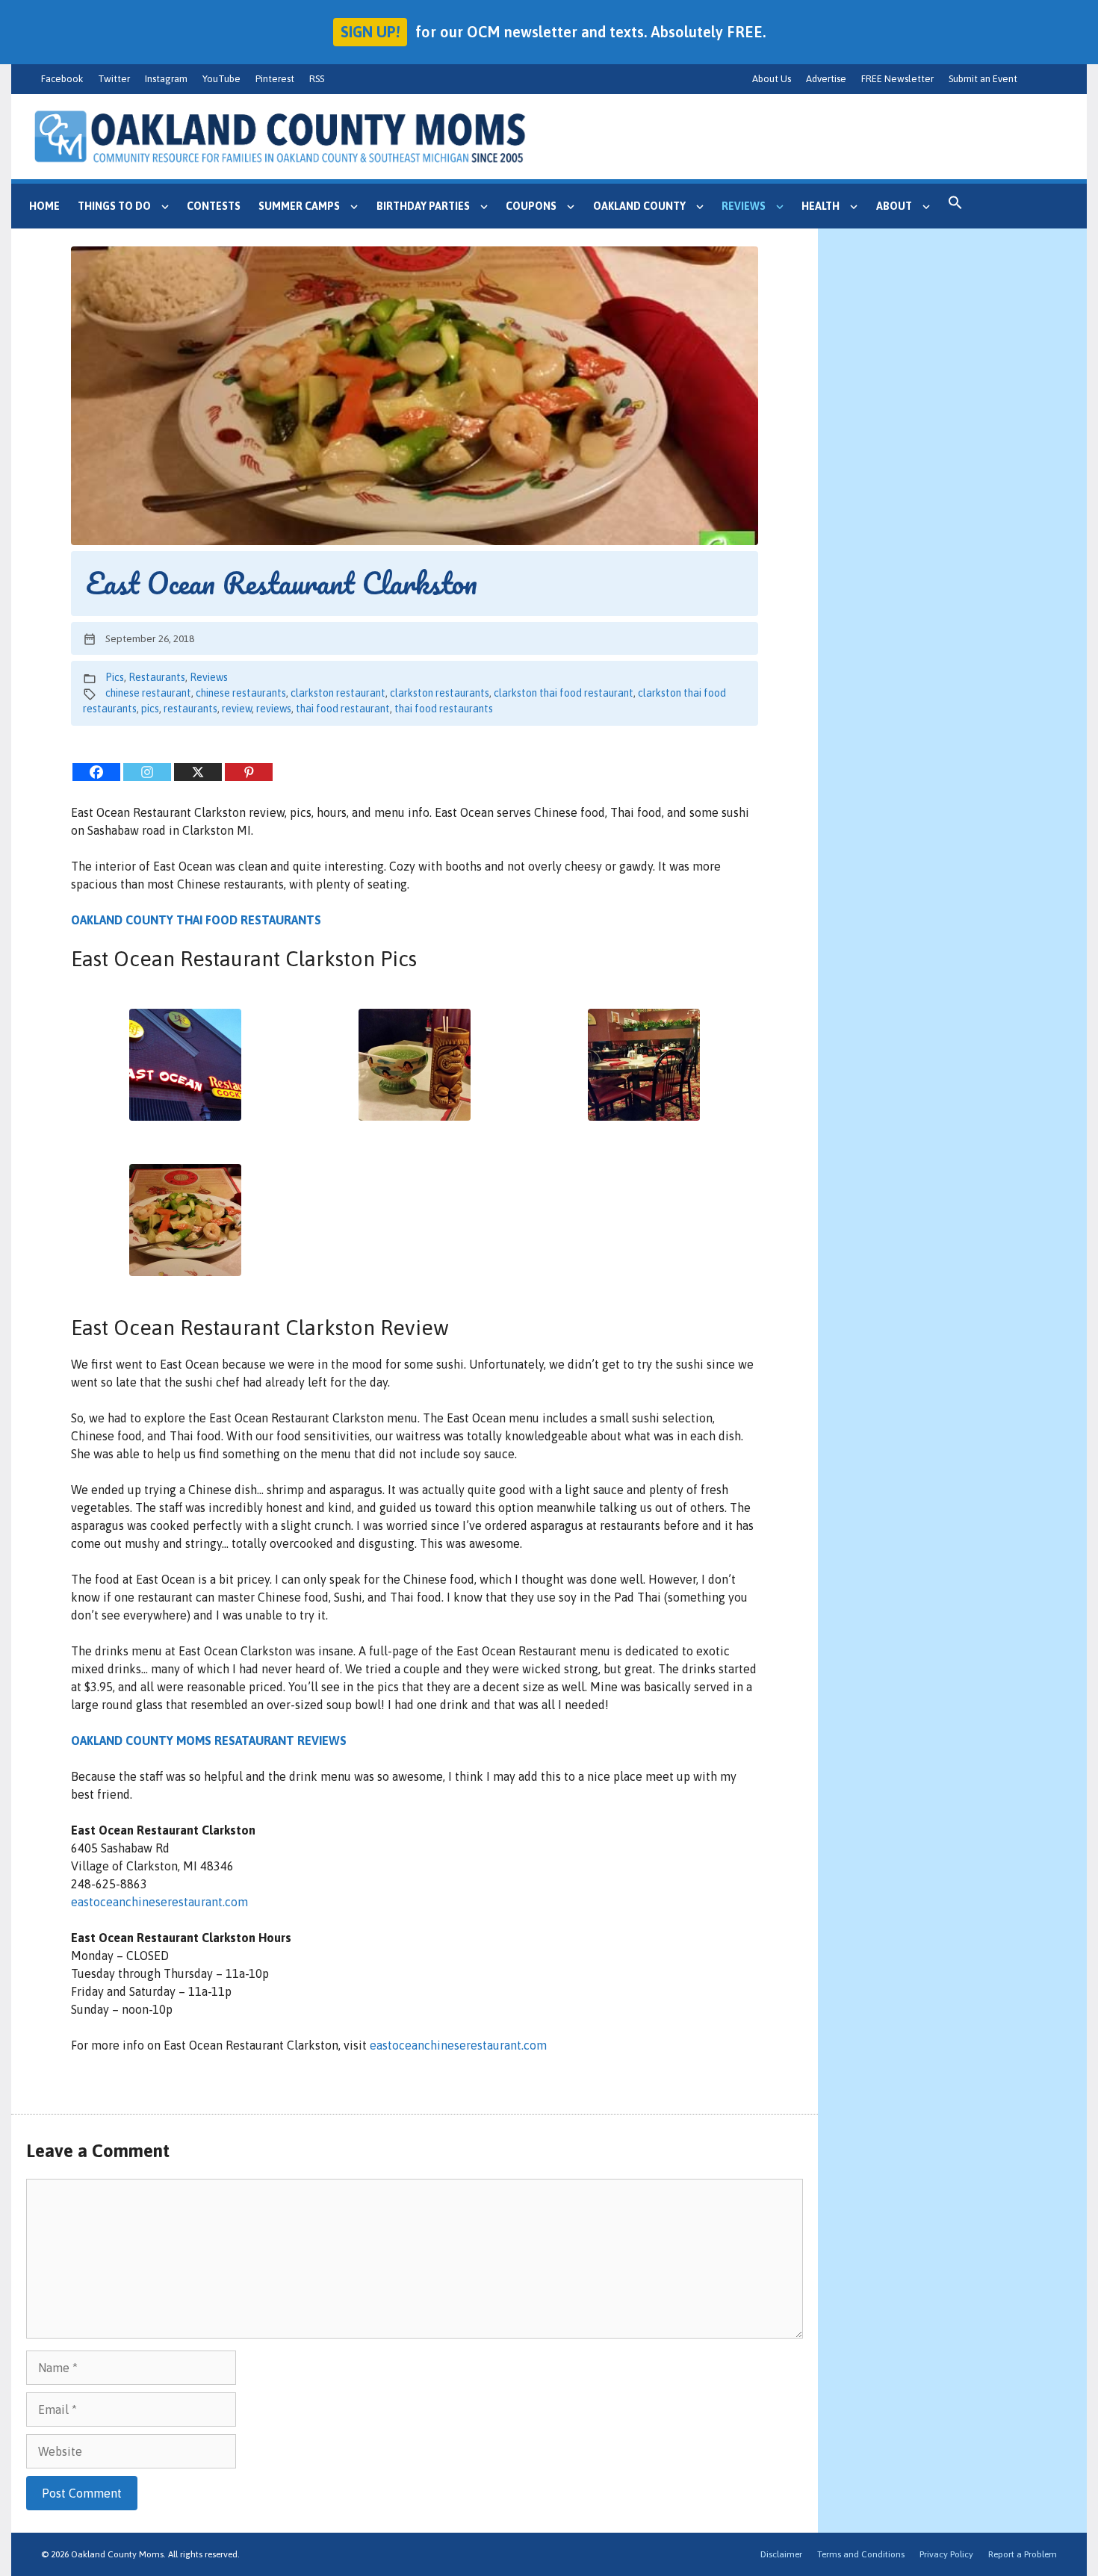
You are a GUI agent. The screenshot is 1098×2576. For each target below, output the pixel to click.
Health (821, 206)
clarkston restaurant (338, 693)
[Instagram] (147, 772)
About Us (772, 79)
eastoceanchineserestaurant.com (159, 1902)
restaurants (190, 709)
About (894, 206)
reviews (274, 709)
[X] (198, 772)
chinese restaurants (241, 693)
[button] (955, 206)
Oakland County (639, 206)
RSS (317, 79)
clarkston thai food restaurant (564, 693)
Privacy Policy (946, 2554)
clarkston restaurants (440, 693)
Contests (214, 206)
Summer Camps (299, 206)
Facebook (62, 79)
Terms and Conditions (861, 2554)
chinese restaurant (148, 693)
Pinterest (275, 79)
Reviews (744, 206)
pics (150, 709)
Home (44, 206)
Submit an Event (983, 79)
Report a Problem (1023, 2554)
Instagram (166, 79)
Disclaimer (781, 2554)
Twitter (114, 79)
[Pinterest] (249, 772)
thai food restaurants (444, 709)
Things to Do (114, 206)
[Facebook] (96, 772)
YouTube (221, 79)
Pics (115, 677)
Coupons (531, 206)
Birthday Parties (423, 206)
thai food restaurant (343, 709)
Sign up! (370, 32)
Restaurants (157, 677)
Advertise (826, 79)
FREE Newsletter (897, 79)
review (237, 709)
